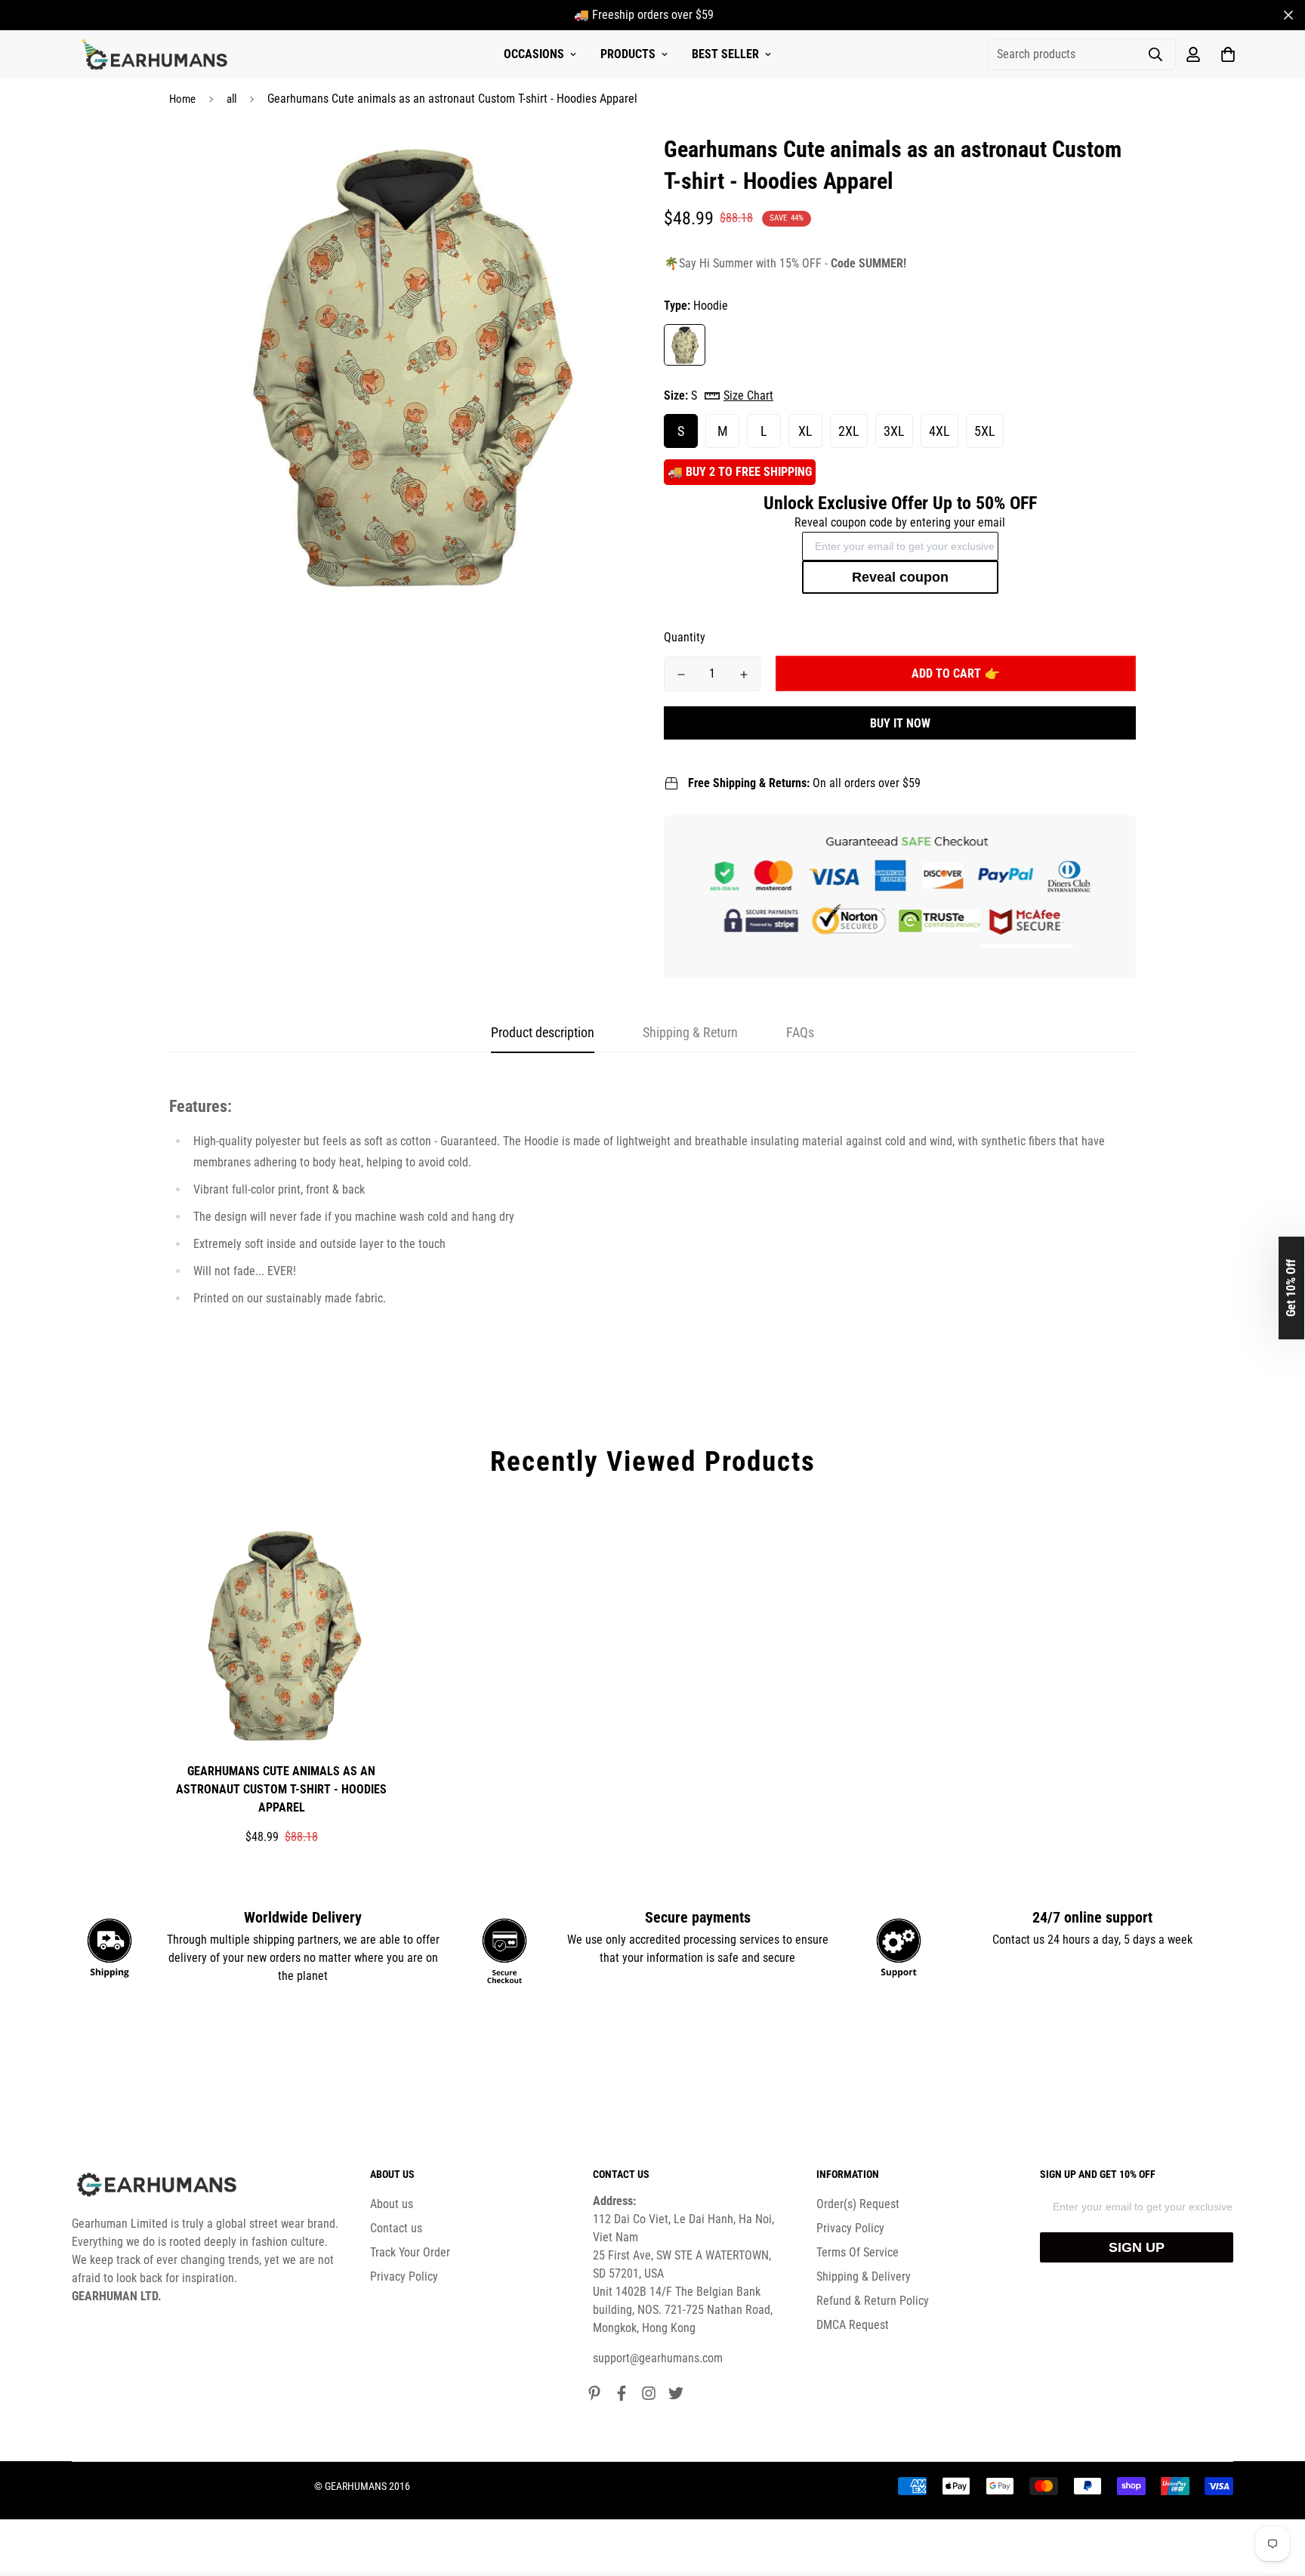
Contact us (396, 2228)
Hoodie (685, 345)
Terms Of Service (858, 2252)
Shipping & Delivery (864, 2276)
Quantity (685, 637)
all (231, 99)
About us (392, 2204)
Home (182, 99)
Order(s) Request (858, 2204)
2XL (849, 431)
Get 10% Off (1291, 1288)
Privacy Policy (404, 2276)
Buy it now (900, 723)
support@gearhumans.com (658, 2358)
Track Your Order (410, 2252)
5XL (985, 431)
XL (805, 431)
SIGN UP (1137, 2247)
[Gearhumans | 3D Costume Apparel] (157, 54)
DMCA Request (853, 2325)
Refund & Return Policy (873, 2301)
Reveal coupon (900, 577)
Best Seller (725, 54)
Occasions (534, 54)
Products (628, 54)
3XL (894, 431)
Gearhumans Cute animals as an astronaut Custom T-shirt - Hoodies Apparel (281, 1789)
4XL (939, 431)
